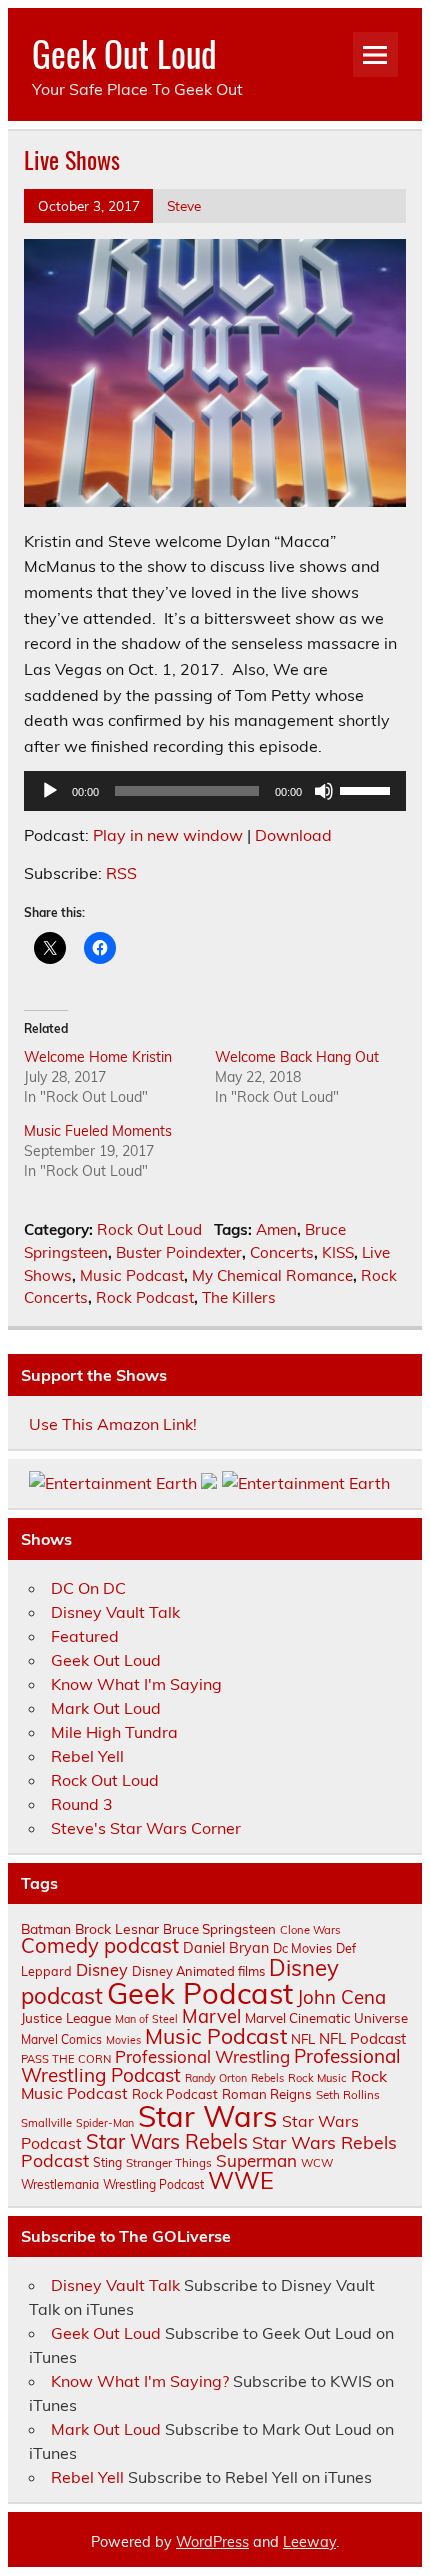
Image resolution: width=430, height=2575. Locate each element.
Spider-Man (105, 2123)
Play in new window (168, 835)
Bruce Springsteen (219, 1929)
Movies (123, 2040)
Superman (256, 2160)
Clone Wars (310, 1930)
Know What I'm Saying (136, 1684)
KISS (338, 1252)
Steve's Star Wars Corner (146, 1828)
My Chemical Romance (272, 1275)
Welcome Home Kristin (98, 1057)
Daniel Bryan (226, 1948)
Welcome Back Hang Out (297, 1057)
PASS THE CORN (66, 2059)
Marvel (211, 2016)
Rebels (267, 2078)
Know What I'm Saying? (140, 2381)
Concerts (282, 1252)
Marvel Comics (61, 2039)
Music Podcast (132, 1275)
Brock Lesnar (117, 1928)
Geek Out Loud (124, 53)
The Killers (239, 1297)
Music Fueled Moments (98, 1131)
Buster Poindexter (179, 1252)
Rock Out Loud (149, 1229)
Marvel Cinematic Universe (326, 2018)
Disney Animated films (198, 1971)
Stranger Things (169, 2162)
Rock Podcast (145, 1297)
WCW (317, 2163)
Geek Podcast (200, 1993)
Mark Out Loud (106, 1708)
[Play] (50, 791)
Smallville (46, 2123)
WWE (241, 2180)
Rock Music (317, 2078)
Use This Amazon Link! (113, 1424)
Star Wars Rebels (167, 2141)
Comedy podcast (100, 1945)
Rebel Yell (87, 1756)
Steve (184, 205)
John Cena (341, 1997)
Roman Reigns (267, 2094)
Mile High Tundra (114, 1732)
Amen (276, 1229)
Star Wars (208, 2116)
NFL (303, 2039)
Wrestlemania (60, 2184)
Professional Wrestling (202, 2056)
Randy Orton (216, 2078)
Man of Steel (146, 2019)
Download (293, 835)
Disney (102, 1970)
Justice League (66, 2017)
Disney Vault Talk (115, 1612)
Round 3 (82, 1804)
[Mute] (324, 791)
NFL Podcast (362, 2038)
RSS (121, 873)
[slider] (368, 789)
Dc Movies (302, 1948)
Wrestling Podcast (153, 2184)
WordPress (212, 2542)
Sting (107, 2162)
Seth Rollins (348, 2094)
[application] (215, 791)
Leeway (309, 2542)
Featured (85, 1636)
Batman (46, 1928)
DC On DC (88, 1588)
